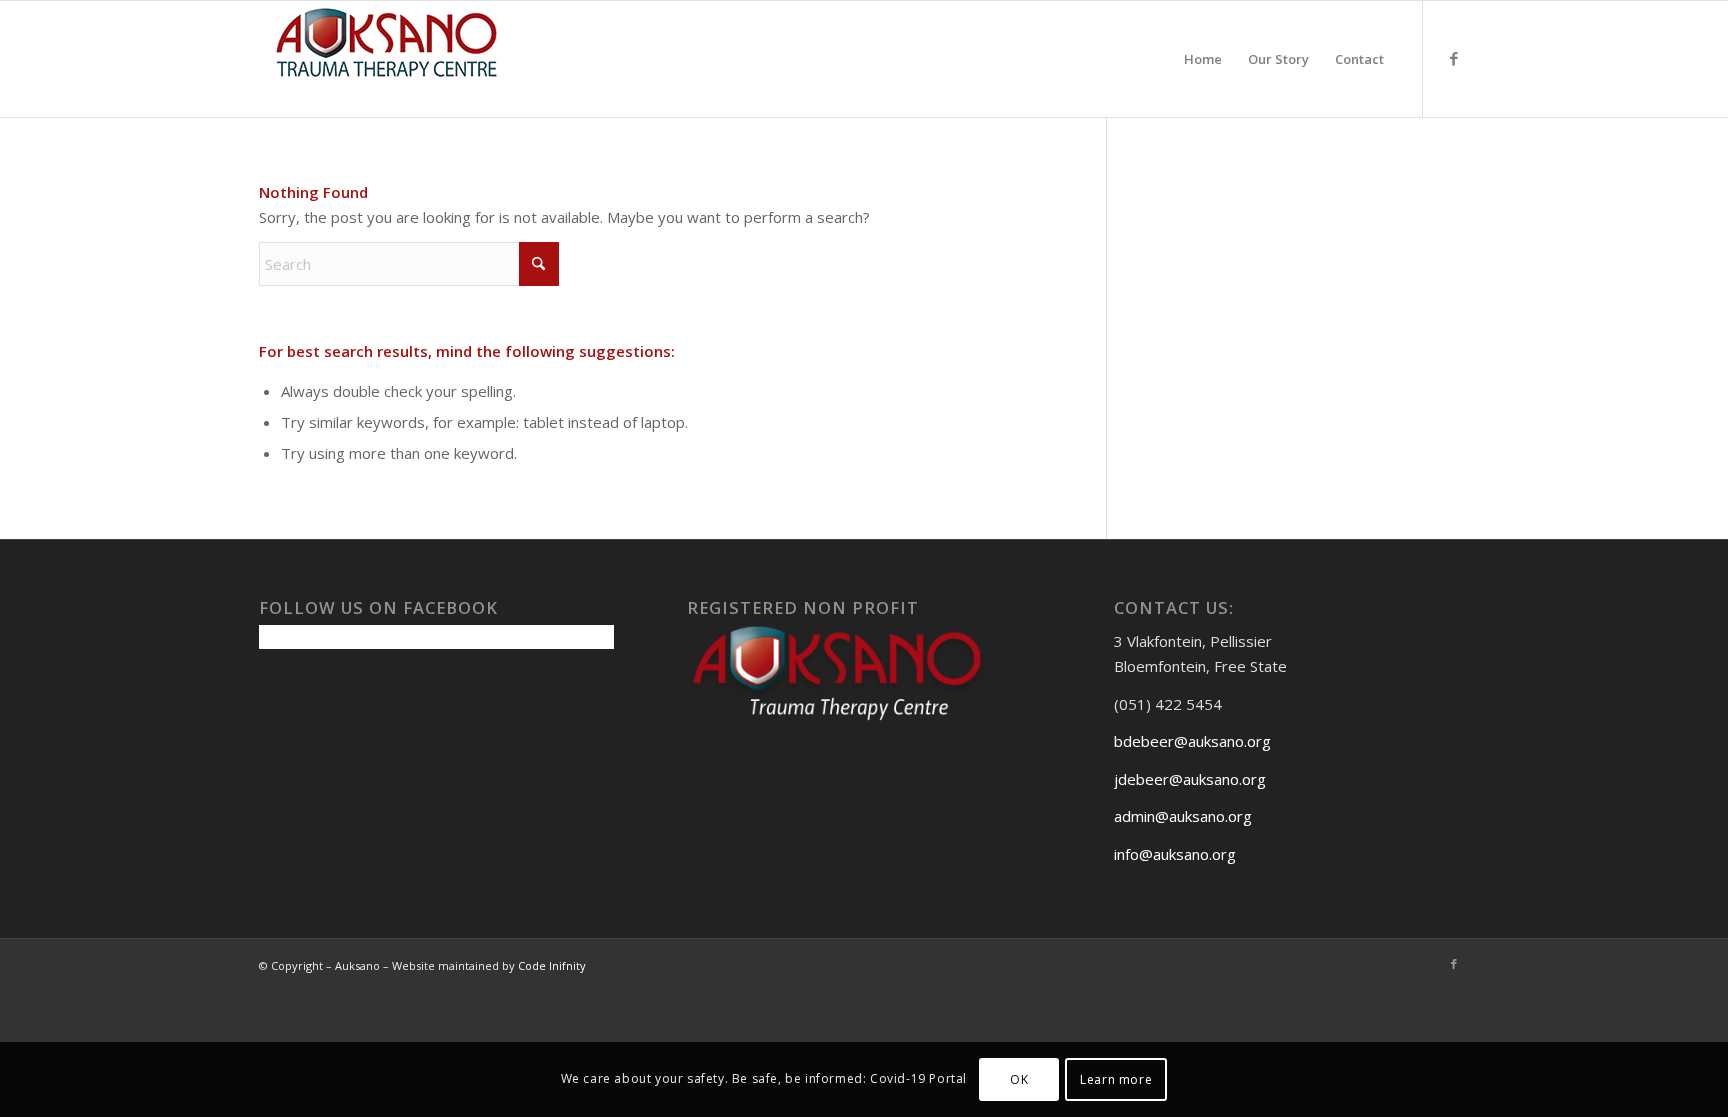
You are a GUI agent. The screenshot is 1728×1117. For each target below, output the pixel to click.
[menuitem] (1203, 59)
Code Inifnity (552, 965)
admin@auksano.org (1183, 816)
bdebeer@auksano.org (1192, 741)
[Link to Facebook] (1454, 58)
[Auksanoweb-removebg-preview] (387, 59)
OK (1019, 1078)
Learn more (1116, 1078)
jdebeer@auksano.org (1190, 779)
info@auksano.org (1175, 854)
